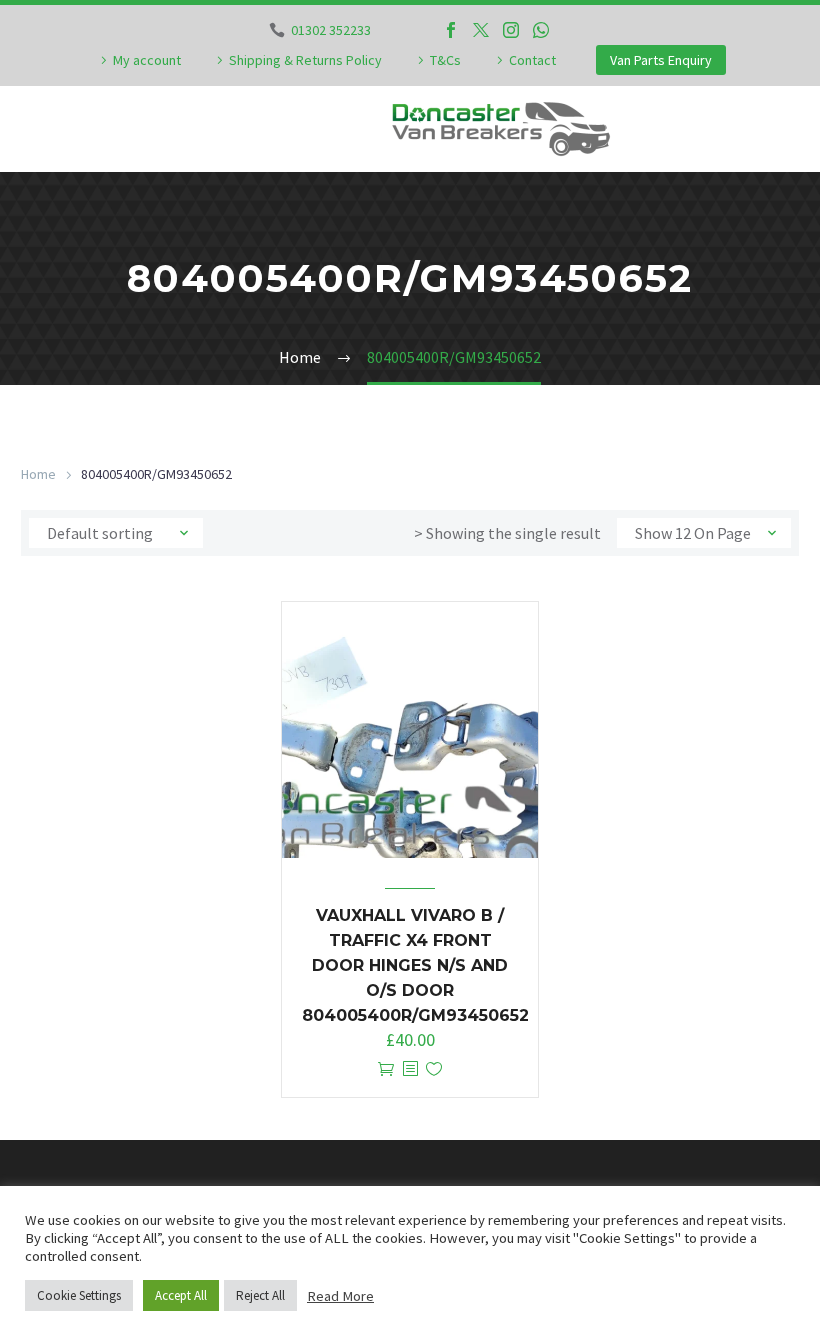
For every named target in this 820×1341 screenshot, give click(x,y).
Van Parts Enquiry (661, 60)
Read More (340, 1296)
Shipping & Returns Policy (305, 60)
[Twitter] (481, 30)
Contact (532, 60)
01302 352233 (331, 30)
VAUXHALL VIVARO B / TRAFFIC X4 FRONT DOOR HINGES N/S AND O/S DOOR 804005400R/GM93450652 (415, 965)
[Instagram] (511, 30)
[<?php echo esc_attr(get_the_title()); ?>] (410, 1069)
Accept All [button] (181, 1295)
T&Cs (445, 60)
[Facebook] (451, 30)
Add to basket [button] (386, 1069)
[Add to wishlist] (434, 1069)
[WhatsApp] (541, 30)
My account (147, 60)
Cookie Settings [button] (79, 1295)
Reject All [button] (260, 1295)
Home (38, 474)
